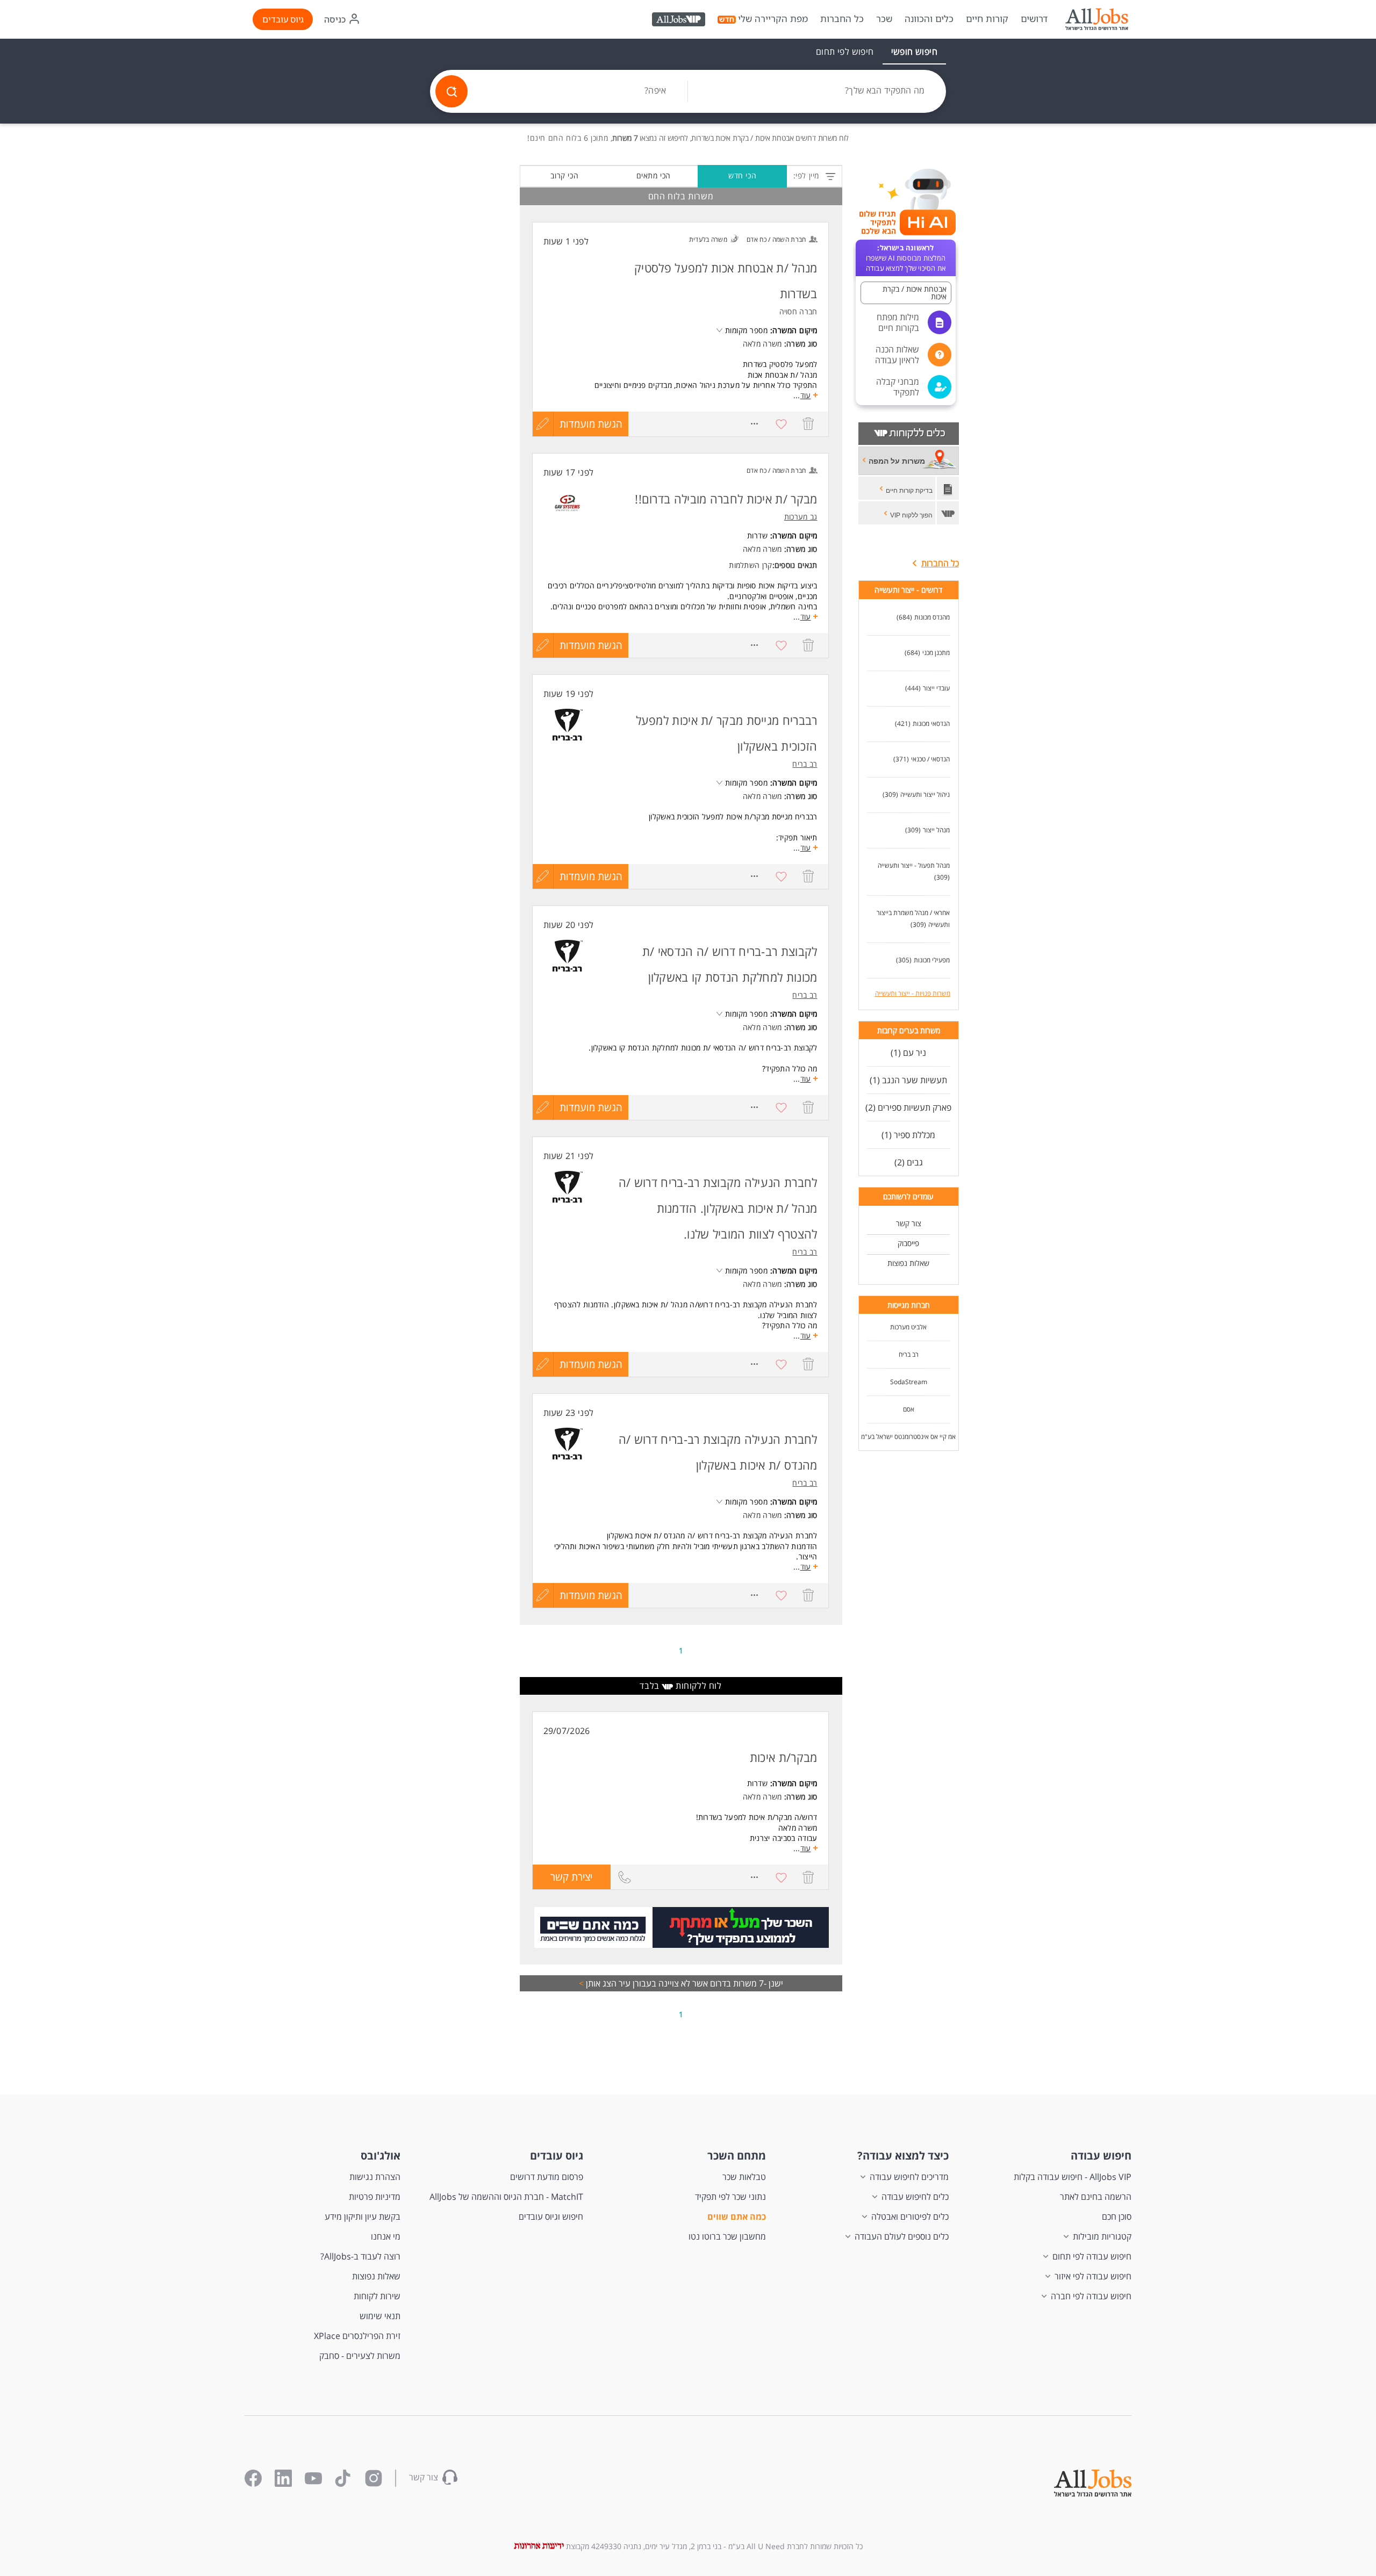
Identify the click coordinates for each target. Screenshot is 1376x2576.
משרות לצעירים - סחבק (360, 2356)
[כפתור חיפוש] (451, 91)
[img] (1096, 19)
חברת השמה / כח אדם (776, 239)
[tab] (914, 52)
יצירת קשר (563, 1880)
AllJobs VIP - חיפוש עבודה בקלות (1073, 2177)
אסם (909, 1409)
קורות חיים (987, 19)
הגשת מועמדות (591, 424)
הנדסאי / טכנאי (930, 759)
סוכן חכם (1117, 2217)
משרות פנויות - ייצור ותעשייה (913, 993)
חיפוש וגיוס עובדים (551, 2217)
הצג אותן (598, 1983)
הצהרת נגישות (375, 2177)
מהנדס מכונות (932, 617)
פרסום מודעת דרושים (547, 2177)
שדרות (758, 535)
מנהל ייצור (936, 830)
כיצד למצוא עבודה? (903, 2156)
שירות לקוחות (377, 2296)
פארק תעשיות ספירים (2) (908, 1107)
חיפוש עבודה (1101, 2156)
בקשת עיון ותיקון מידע (363, 2217)
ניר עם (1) (908, 1053)
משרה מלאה (762, 344)
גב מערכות (801, 517)
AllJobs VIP (680, 21)
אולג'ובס (381, 2156)
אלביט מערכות (908, 1327)
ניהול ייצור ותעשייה (925, 794)
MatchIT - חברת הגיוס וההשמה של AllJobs (506, 2197)
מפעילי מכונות (932, 960)
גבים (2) (909, 1162)
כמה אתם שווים (737, 2217)
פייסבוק (908, 1243)
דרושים (1034, 19)
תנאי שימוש (380, 2316)
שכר (884, 19)
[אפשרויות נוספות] (755, 424)
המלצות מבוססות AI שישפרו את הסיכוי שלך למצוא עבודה (906, 258)
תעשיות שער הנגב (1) (908, 1080)
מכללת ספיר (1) (908, 1135)
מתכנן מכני (936, 653)
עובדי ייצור (936, 688)
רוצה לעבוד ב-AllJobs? (360, 2256)
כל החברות (842, 19)
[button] (906, 293)
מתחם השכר (737, 2156)
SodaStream (909, 1382)
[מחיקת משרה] (808, 424)
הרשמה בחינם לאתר (1096, 2197)
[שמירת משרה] (782, 424)
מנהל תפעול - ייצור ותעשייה (914, 865)
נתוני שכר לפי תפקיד (730, 2197)
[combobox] (817, 91)
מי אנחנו (386, 2236)
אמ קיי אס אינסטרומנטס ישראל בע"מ (908, 1437)
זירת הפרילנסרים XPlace (357, 2336)
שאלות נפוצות (908, 1263)
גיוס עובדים (283, 19)
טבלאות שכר (744, 2177)
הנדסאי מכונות (931, 724)
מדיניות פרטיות (375, 2197)
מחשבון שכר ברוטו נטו (727, 2236)
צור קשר (909, 1223)
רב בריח (909, 1354)
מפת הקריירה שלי (773, 19)
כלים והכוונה (929, 19)
